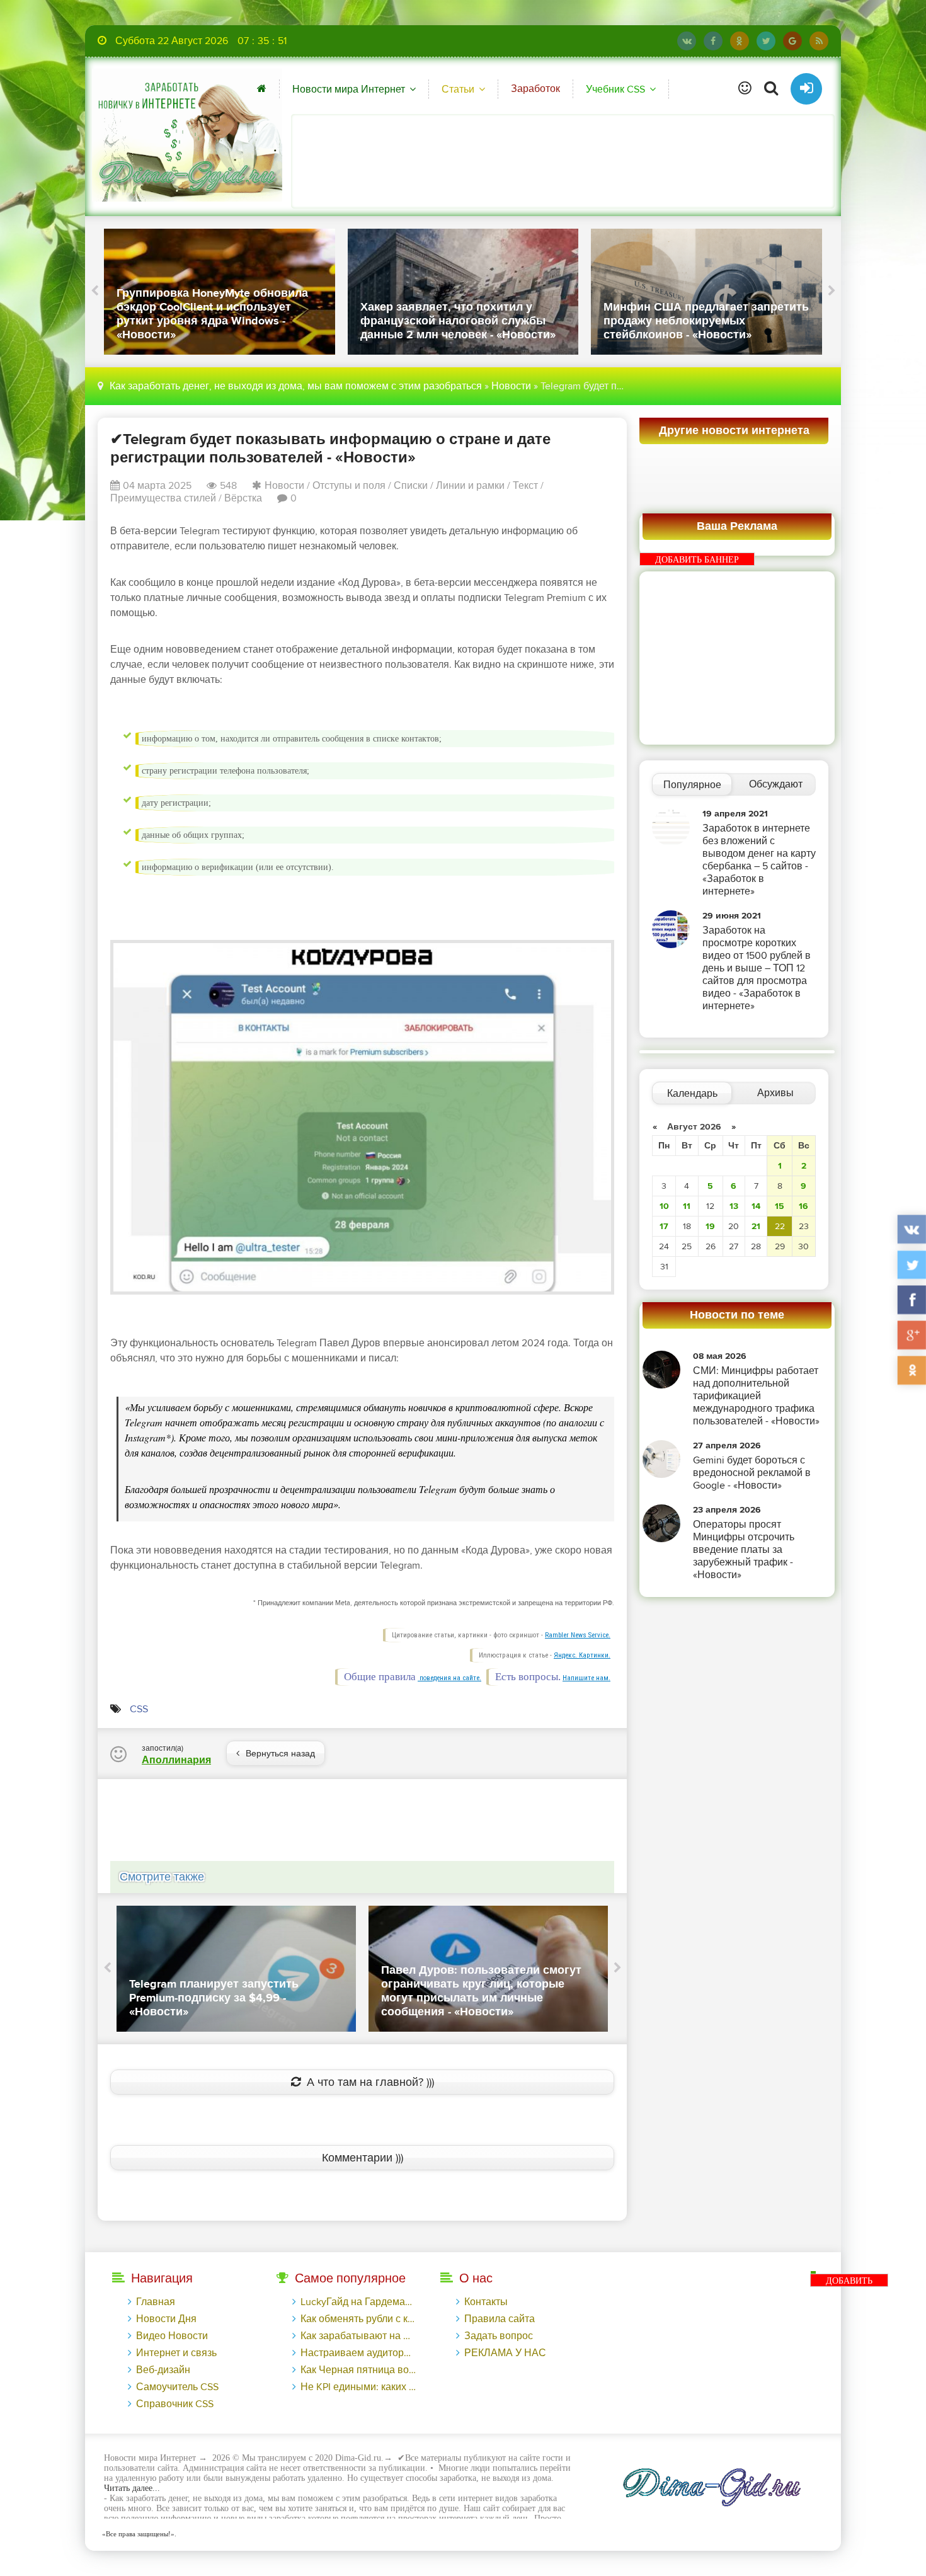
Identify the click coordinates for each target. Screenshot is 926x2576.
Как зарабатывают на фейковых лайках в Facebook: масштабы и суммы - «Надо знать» (358, 2336)
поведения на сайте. (449, 1678)
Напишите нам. (586, 1678)
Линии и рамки (470, 486)
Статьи (458, 89)
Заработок (535, 89)
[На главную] (187, 135)
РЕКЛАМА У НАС (505, 2353)
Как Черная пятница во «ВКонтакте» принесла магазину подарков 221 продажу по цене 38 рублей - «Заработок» (358, 2370)
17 (664, 1226)
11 (687, 1206)
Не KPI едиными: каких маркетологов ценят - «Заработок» (358, 2387)
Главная (156, 2302)
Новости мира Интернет (349, 89)
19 (710, 1226)
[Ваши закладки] (745, 89)
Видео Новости (172, 2336)
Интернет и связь (176, 2353)
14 (756, 1206)
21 (756, 1226)
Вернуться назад (280, 1754)
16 (803, 1206)
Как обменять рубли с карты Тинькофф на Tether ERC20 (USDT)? (358, 2319)
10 (664, 1206)
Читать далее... (132, 2488)
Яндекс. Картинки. (582, 1655)
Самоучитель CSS (177, 2387)
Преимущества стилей (163, 498)
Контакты (486, 2302)
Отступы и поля (349, 486)
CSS (139, 1709)
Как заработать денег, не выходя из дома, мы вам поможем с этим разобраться (296, 386)
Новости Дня (166, 2319)
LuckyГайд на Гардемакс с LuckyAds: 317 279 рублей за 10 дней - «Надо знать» (358, 2302)
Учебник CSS (615, 89)
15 (780, 1206)
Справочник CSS (175, 2404)
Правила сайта (500, 2319)
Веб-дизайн (163, 2370)
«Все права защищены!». (137, 2534)
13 (734, 1206)
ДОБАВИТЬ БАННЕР (697, 560)
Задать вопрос (499, 2336)
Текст (525, 486)
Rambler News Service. (578, 1635)
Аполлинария (176, 1760)
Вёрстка (243, 498)
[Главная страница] (262, 89)
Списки (411, 486)
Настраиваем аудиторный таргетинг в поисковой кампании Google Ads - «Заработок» (358, 2353)
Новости (511, 386)
